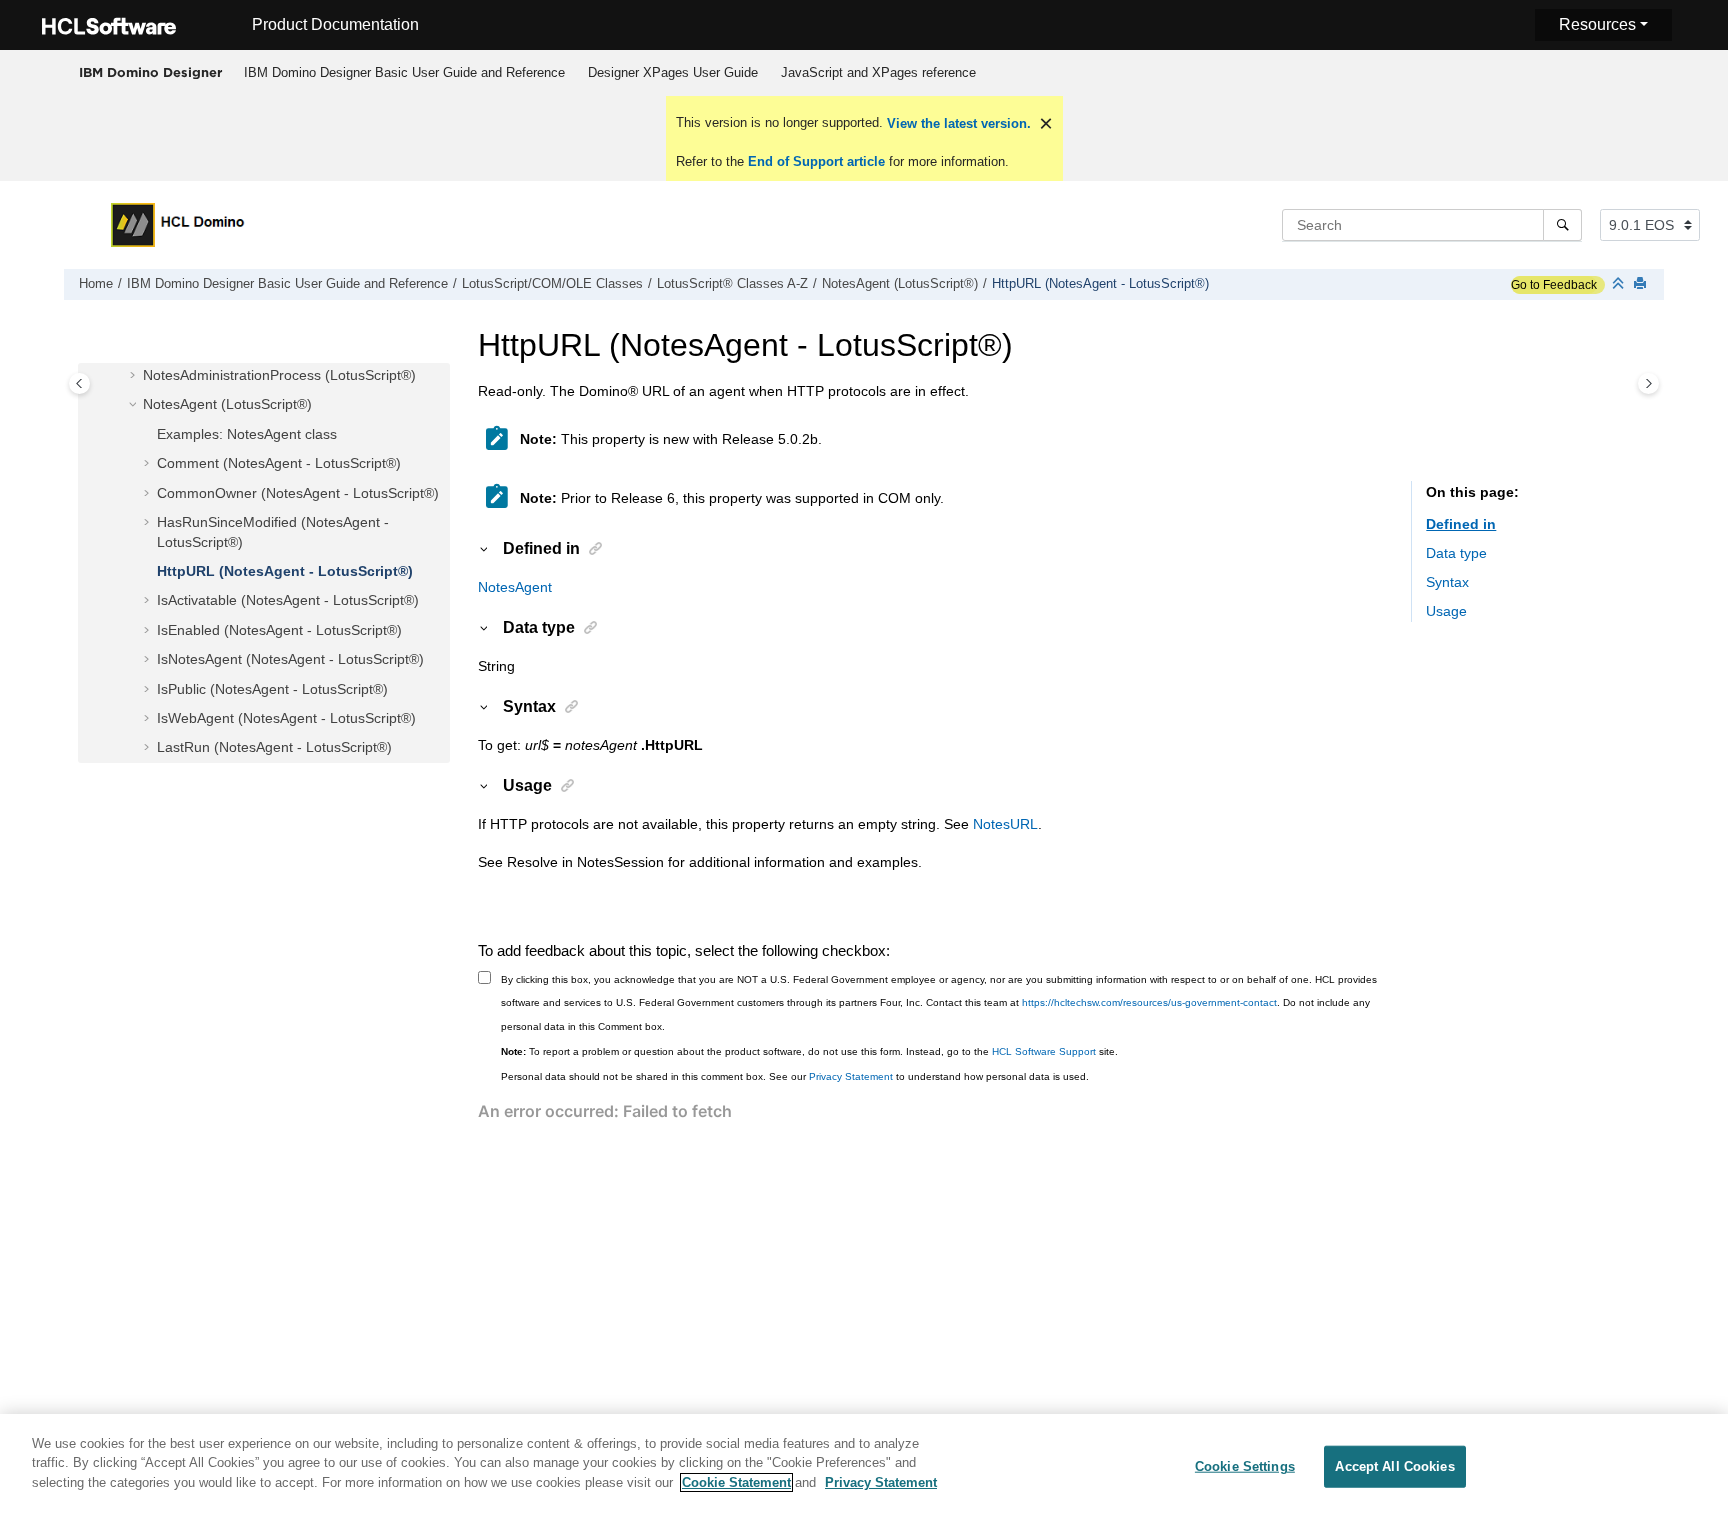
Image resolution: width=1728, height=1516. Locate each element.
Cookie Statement (736, 1482)
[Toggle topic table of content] (1648, 383)
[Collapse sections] (1620, 284)
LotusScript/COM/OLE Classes (552, 284)
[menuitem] (404, 73)
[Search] (1562, 225)
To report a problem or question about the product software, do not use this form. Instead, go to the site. (809, 1051)
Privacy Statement (851, 1076)
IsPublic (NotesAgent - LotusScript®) (272, 689)
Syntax (1447, 583)
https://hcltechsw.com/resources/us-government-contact (1149, 1002)
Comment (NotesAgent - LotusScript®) (279, 464)
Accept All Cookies (1394, 1466)
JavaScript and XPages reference (878, 72)
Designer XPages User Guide (673, 72)
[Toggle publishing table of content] (79, 383)
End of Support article (816, 161)
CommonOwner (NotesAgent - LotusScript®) (298, 493)
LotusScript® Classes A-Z (732, 284)
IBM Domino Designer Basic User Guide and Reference (404, 72)
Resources (1597, 24)
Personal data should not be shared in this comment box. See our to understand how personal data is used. (795, 1076)
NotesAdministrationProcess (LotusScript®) (279, 376)
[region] (864, 1465)
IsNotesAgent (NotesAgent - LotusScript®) (290, 660)
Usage (1446, 612)
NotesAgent (515, 587)
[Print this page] (1642, 284)
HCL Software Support (1044, 1051)
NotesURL (1005, 824)
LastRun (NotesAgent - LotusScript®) (274, 748)
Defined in (1461, 524)
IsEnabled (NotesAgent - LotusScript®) (279, 630)
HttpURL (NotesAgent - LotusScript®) (1100, 284)
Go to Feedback (1554, 285)
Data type (1456, 553)
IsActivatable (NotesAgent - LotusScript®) (288, 601)
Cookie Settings (1245, 1466)
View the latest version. (957, 123)
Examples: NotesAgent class (247, 434)
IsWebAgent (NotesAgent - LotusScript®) (286, 718)
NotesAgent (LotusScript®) (900, 284)
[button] (135, 377)
